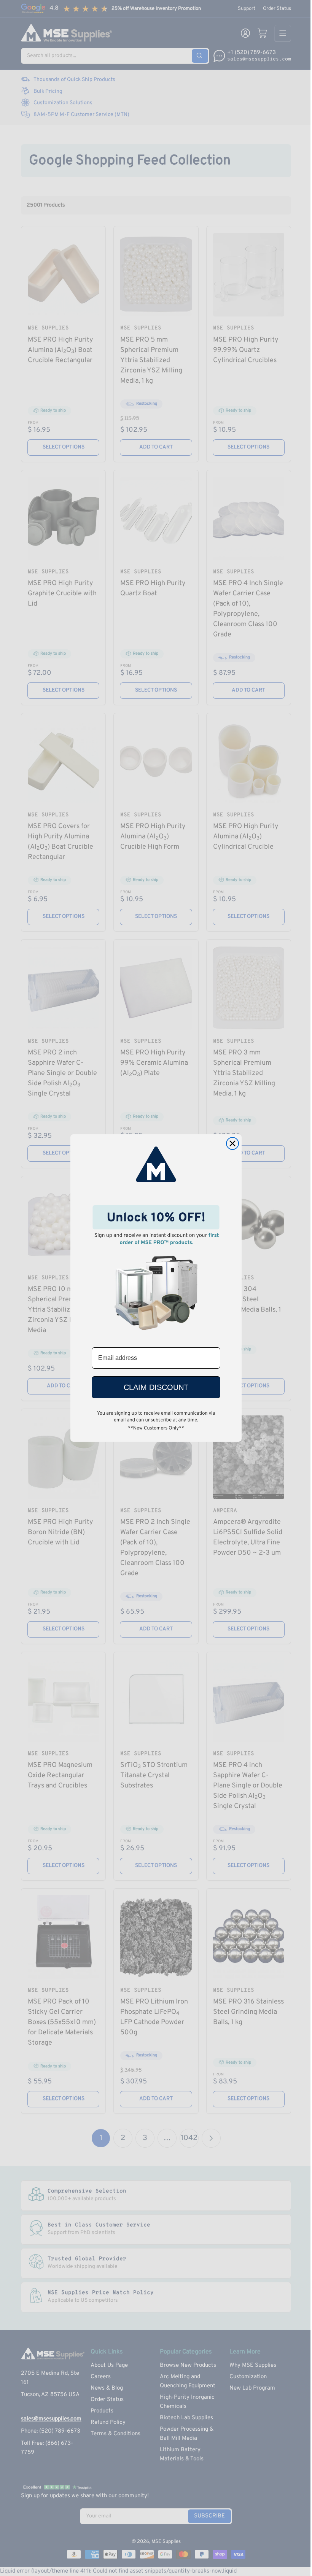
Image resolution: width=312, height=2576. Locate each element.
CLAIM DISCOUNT (156, 1387)
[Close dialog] (232, 1143)
